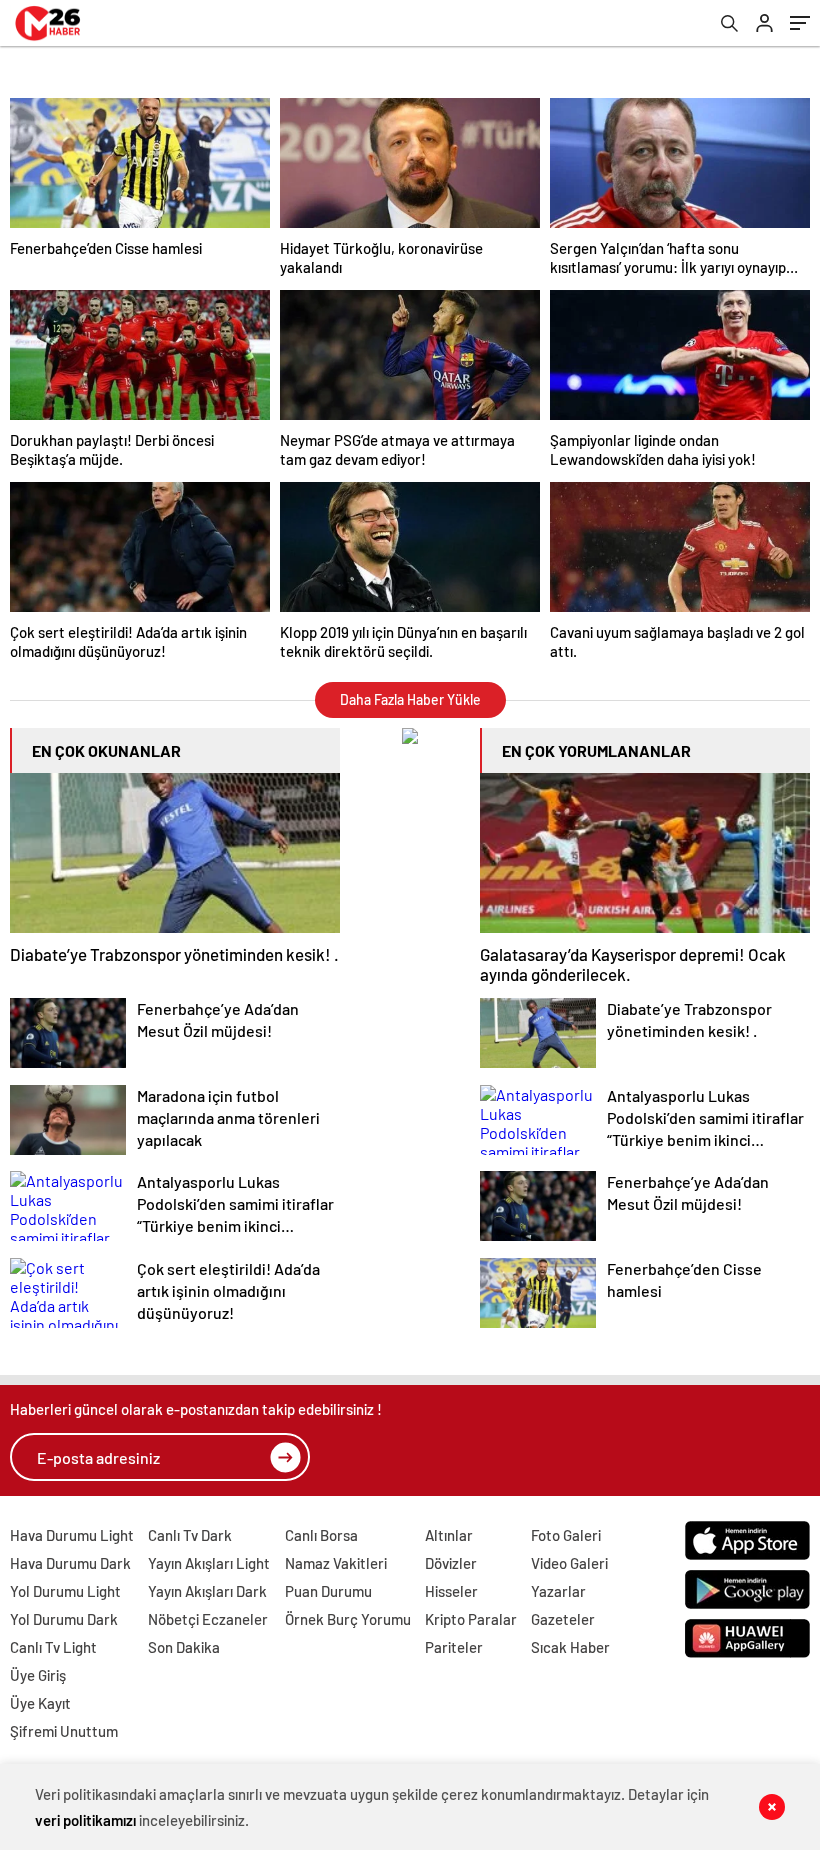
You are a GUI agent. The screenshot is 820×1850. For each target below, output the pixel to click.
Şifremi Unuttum (64, 1731)
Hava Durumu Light (72, 1535)
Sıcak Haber (570, 1647)
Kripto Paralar (471, 1619)
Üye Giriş (38, 1675)
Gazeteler (563, 1619)
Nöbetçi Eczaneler (208, 1619)
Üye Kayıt (40, 1703)
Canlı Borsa (321, 1535)
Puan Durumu (328, 1591)
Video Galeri (569, 1563)
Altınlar (449, 1535)
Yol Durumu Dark (64, 1619)
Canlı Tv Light (53, 1647)
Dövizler (451, 1563)
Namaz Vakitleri (336, 1563)
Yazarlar (558, 1591)
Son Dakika (184, 1647)
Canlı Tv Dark (190, 1535)
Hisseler (451, 1591)
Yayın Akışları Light (209, 1563)
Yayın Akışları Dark (207, 1591)
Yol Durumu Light (65, 1591)
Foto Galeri (566, 1535)
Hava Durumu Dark (70, 1563)
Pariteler (454, 1647)
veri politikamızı (85, 1820)
